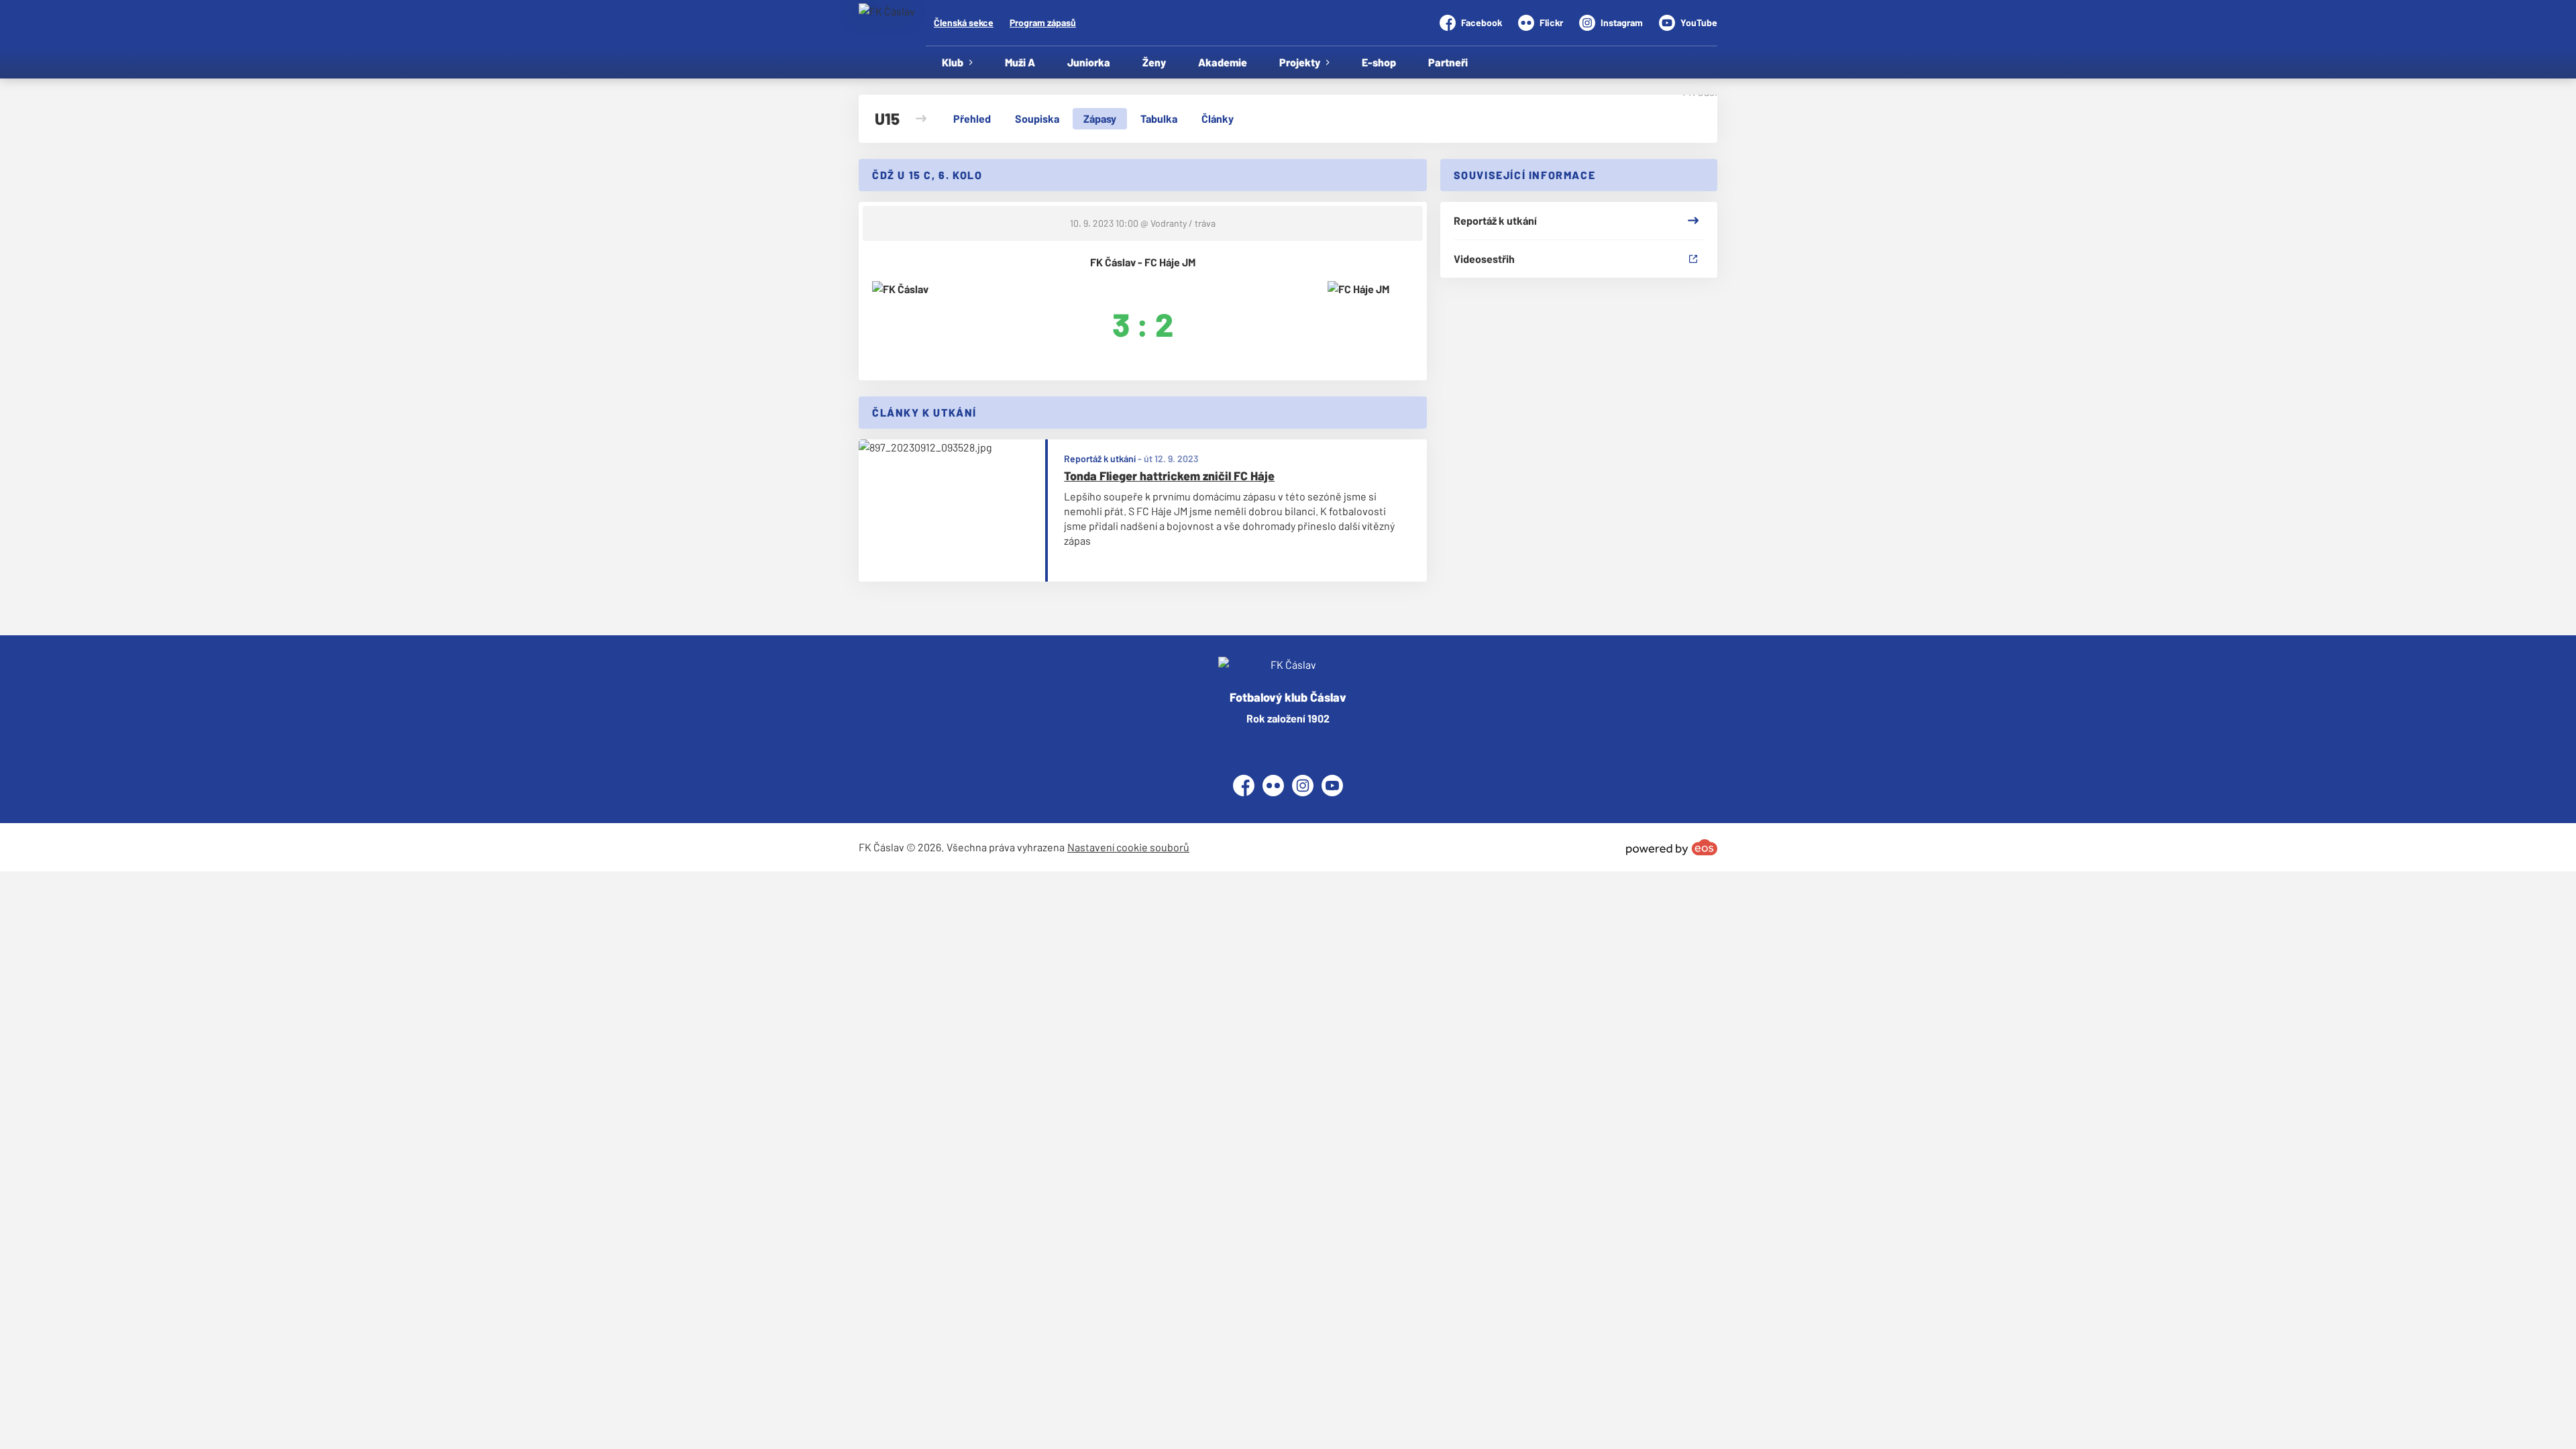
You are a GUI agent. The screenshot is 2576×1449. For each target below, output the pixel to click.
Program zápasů (1043, 22)
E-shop (1379, 62)
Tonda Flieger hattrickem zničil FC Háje (1169, 476)
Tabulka (1159, 118)
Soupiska (1037, 118)
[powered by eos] (1672, 847)
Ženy (1154, 62)
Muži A (1020, 62)
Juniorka (1089, 62)
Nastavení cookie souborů (1128, 847)
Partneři (1448, 62)
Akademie (1223, 62)
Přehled (972, 118)
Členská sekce (964, 22)
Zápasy (1100, 118)
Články (1218, 118)
